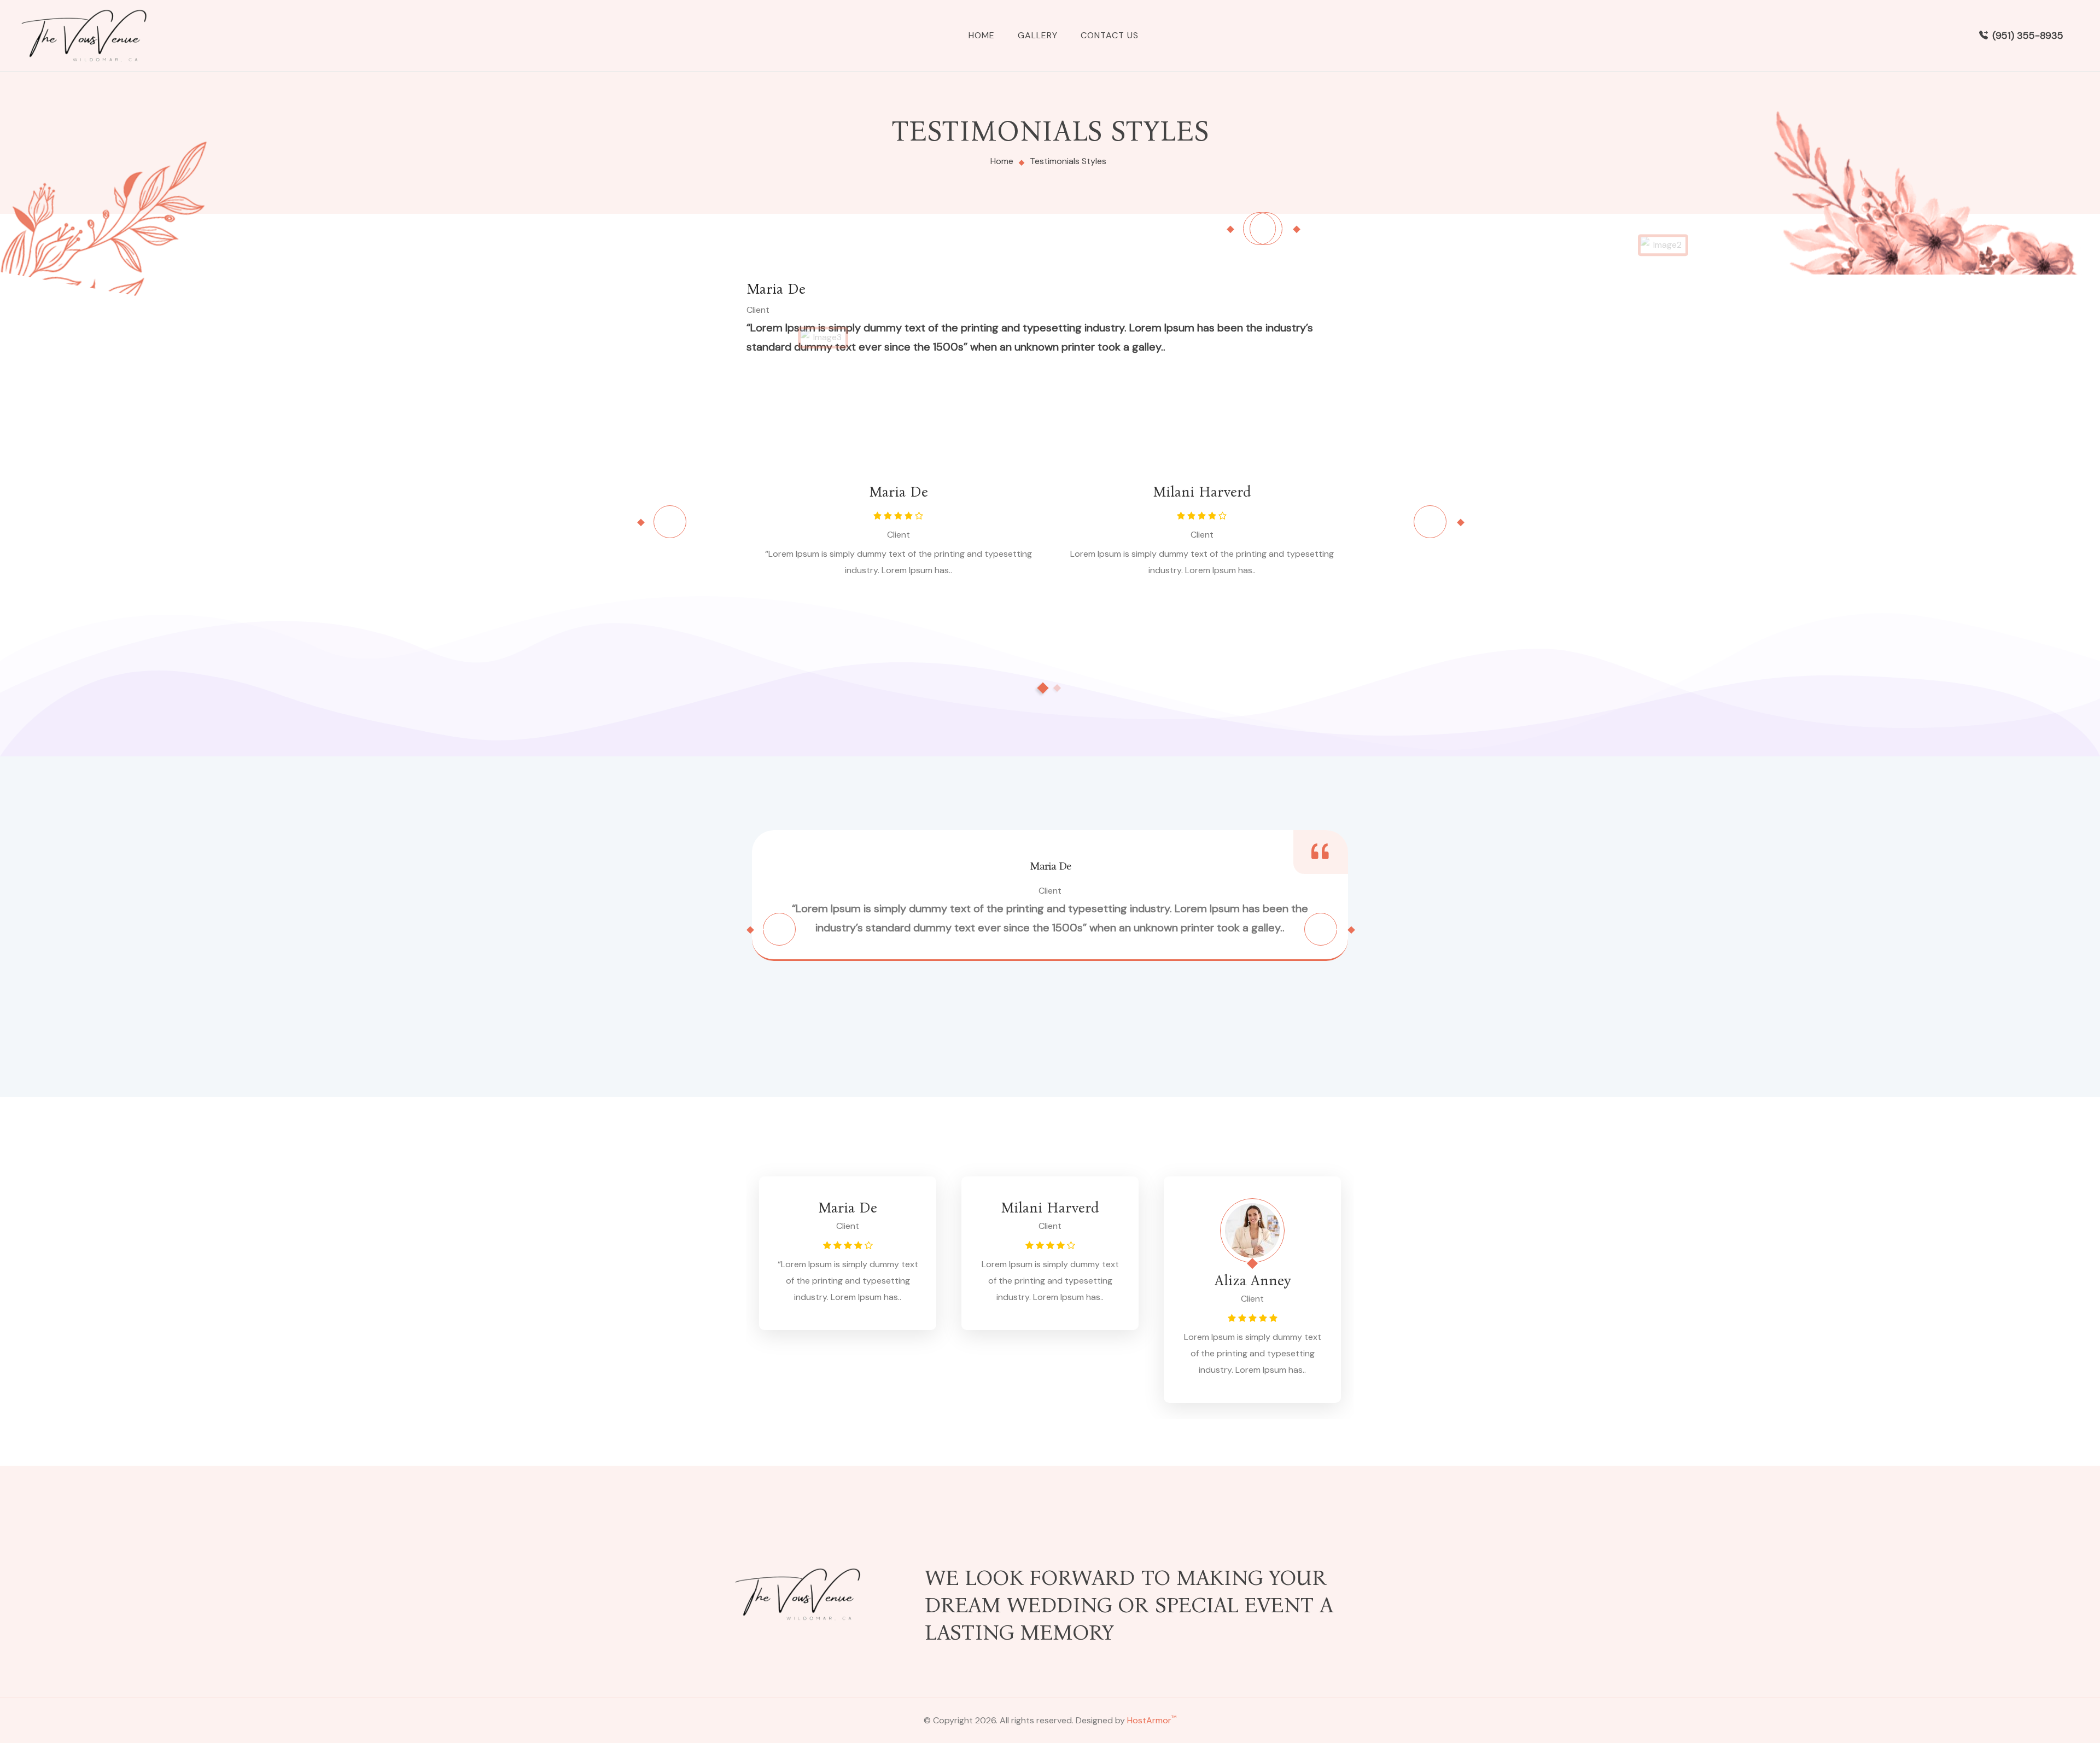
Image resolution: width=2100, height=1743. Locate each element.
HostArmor (1152, 1720)
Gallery (1038, 35)
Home (982, 35)
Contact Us (1110, 35)
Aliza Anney (1253, 1281)
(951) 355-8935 (2028, 36)
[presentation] (1266, 229)
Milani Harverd (1202, 492)
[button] (1043, 688)
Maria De (776, 289)
